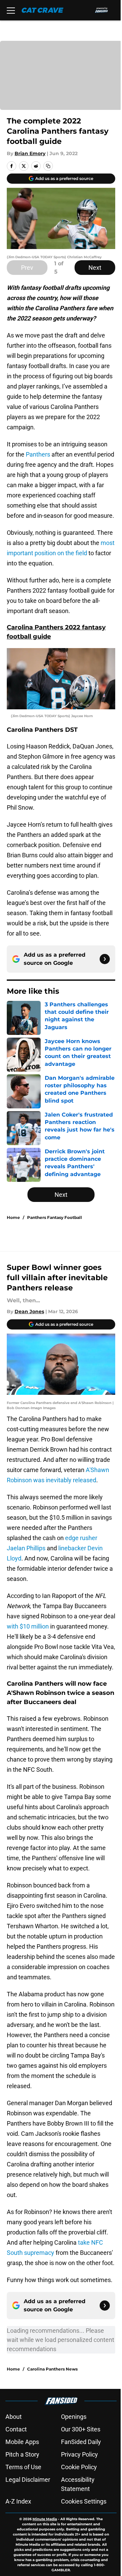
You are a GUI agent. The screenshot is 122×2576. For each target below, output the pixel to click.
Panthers (38, 454)
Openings (74, 2417)
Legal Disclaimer (28, 2480)
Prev (27, 268)
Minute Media (45, 2519)
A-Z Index (18, 2501)
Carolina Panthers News (52, 2369)
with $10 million (28, 1626)
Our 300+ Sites (81, 2429)
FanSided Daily (81, 2442)
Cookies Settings (84, 2501)
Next (95, 268)
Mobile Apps (22, 2442)
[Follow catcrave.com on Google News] (105, 959)
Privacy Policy (79, 2454)
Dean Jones (29, 1311)
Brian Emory (30, 153)
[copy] (48, 166)
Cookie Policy (79, 2467)
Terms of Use (23, 2467)
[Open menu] (11, 10)
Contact (16, 2429)
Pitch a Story (22, 2454)
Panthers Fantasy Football (55, 1217)
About (14, 2417)
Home (13, 1217)
